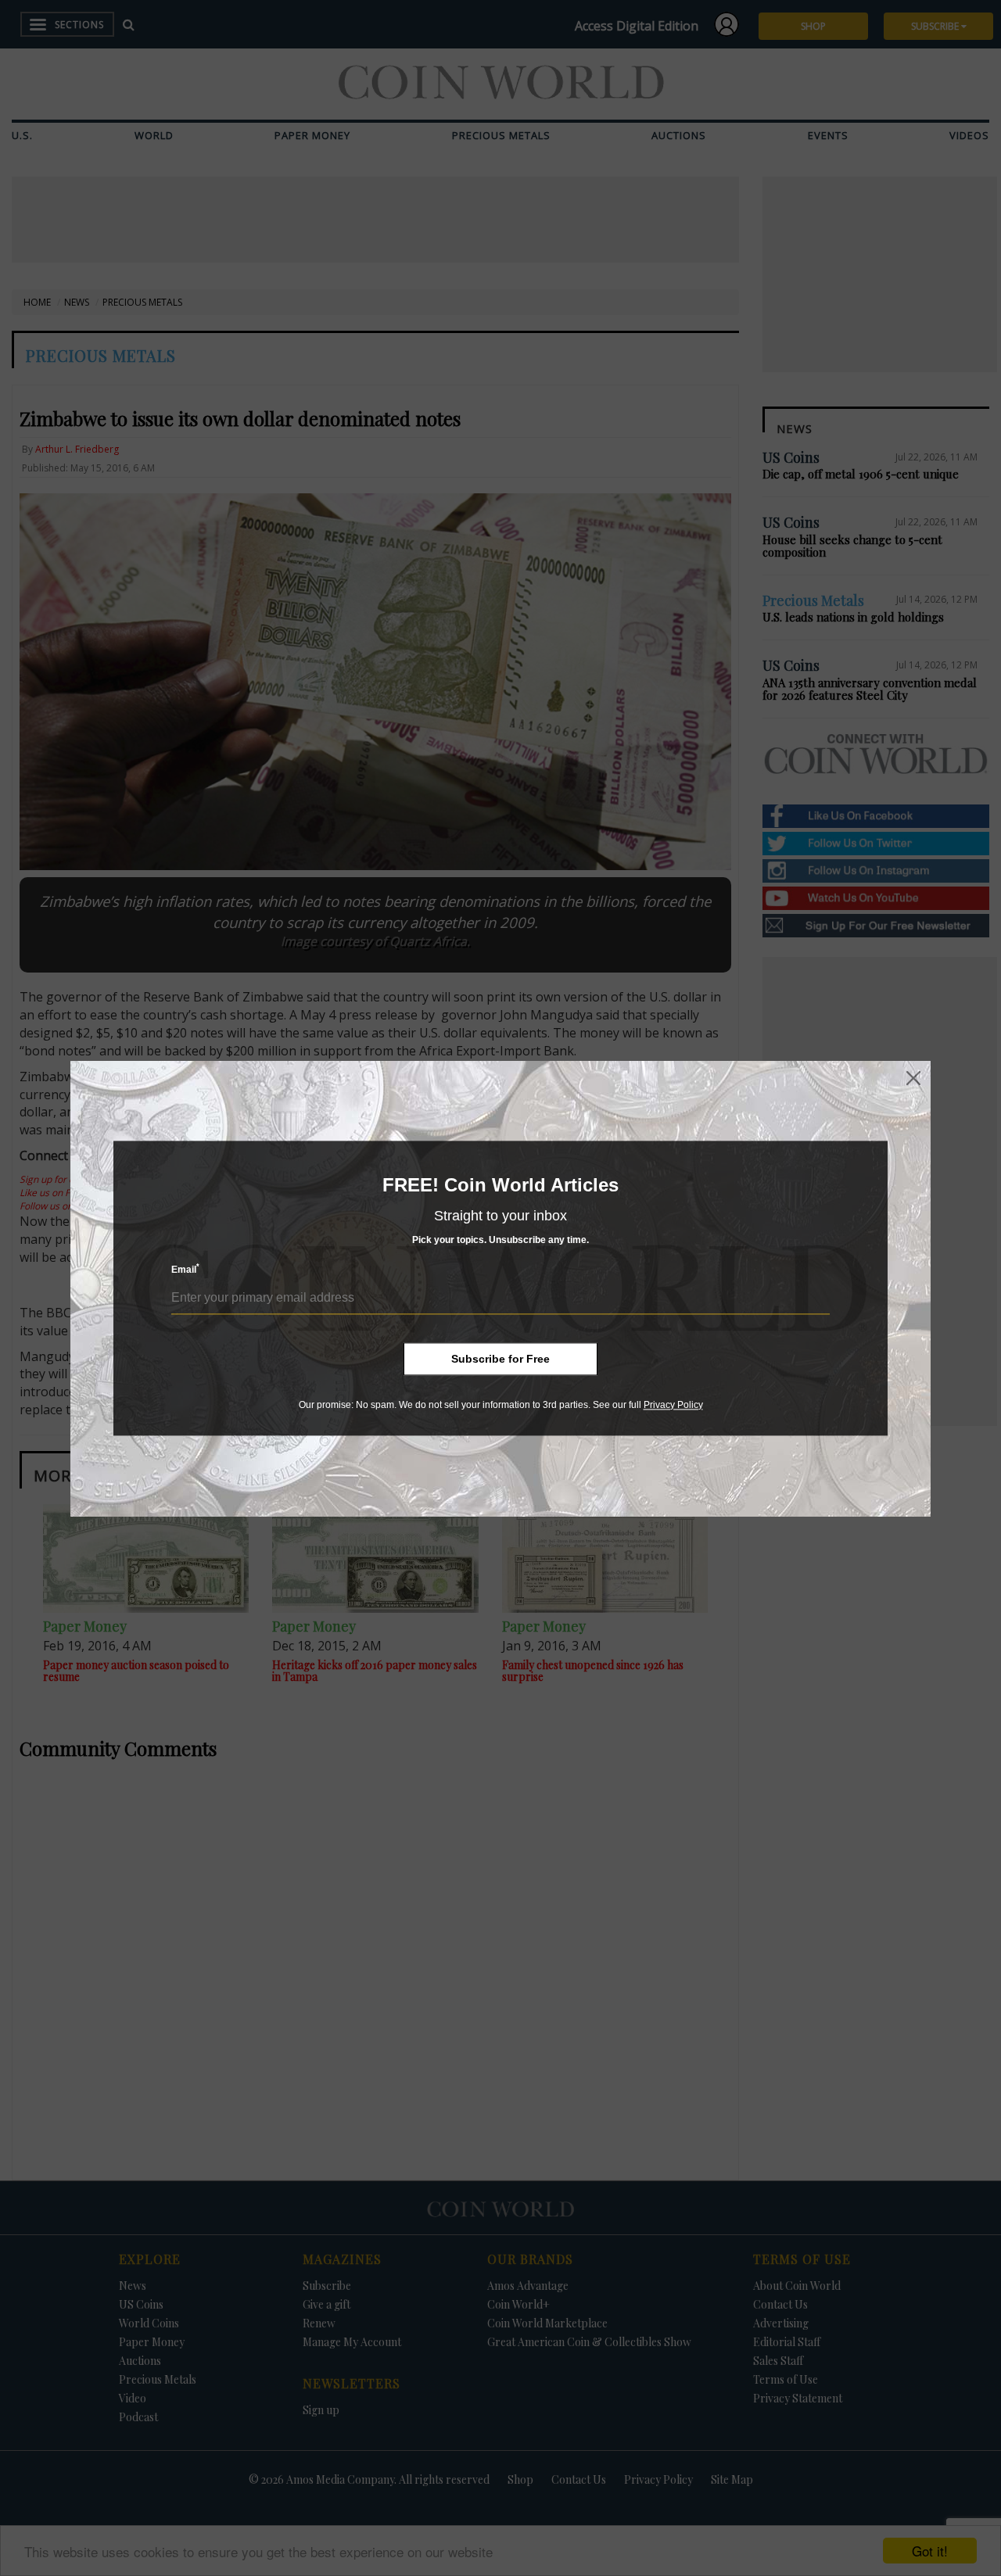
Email (185, 1269)
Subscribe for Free (500, 1359)
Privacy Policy (673, 1405)
